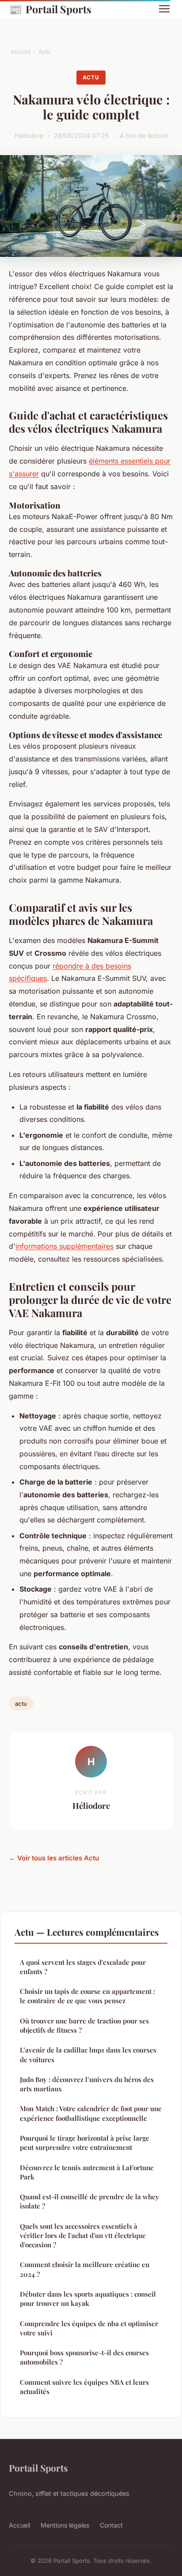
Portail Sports (50, 9)
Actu (45, 52)
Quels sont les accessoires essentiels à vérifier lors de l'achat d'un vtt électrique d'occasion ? (83, 2236)
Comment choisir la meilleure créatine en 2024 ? (85, 2269)
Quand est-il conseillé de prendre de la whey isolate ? (89, 2201)
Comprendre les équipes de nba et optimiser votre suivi (89, 2328)
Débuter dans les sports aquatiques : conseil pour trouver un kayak (88, 2299)
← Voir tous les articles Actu (54, 1858)
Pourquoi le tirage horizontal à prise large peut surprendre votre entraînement (85, 2143)
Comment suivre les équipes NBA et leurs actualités (84, 2387)
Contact (111, 2525)
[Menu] (164, 9)
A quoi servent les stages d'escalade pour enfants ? (83, 1967)
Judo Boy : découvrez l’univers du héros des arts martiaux (87, 2084)
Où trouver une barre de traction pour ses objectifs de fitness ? (84, 2025)
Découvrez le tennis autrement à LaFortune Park (87, 2172)
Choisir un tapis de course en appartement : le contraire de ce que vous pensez (87, 1996)
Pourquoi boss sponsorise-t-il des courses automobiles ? (84, 2357)
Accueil (21, 52)
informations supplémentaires (64, 1246)
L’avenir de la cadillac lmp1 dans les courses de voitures (88, 2054)
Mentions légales (65, 2525)
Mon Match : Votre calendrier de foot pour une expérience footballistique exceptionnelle (91, 2113)
